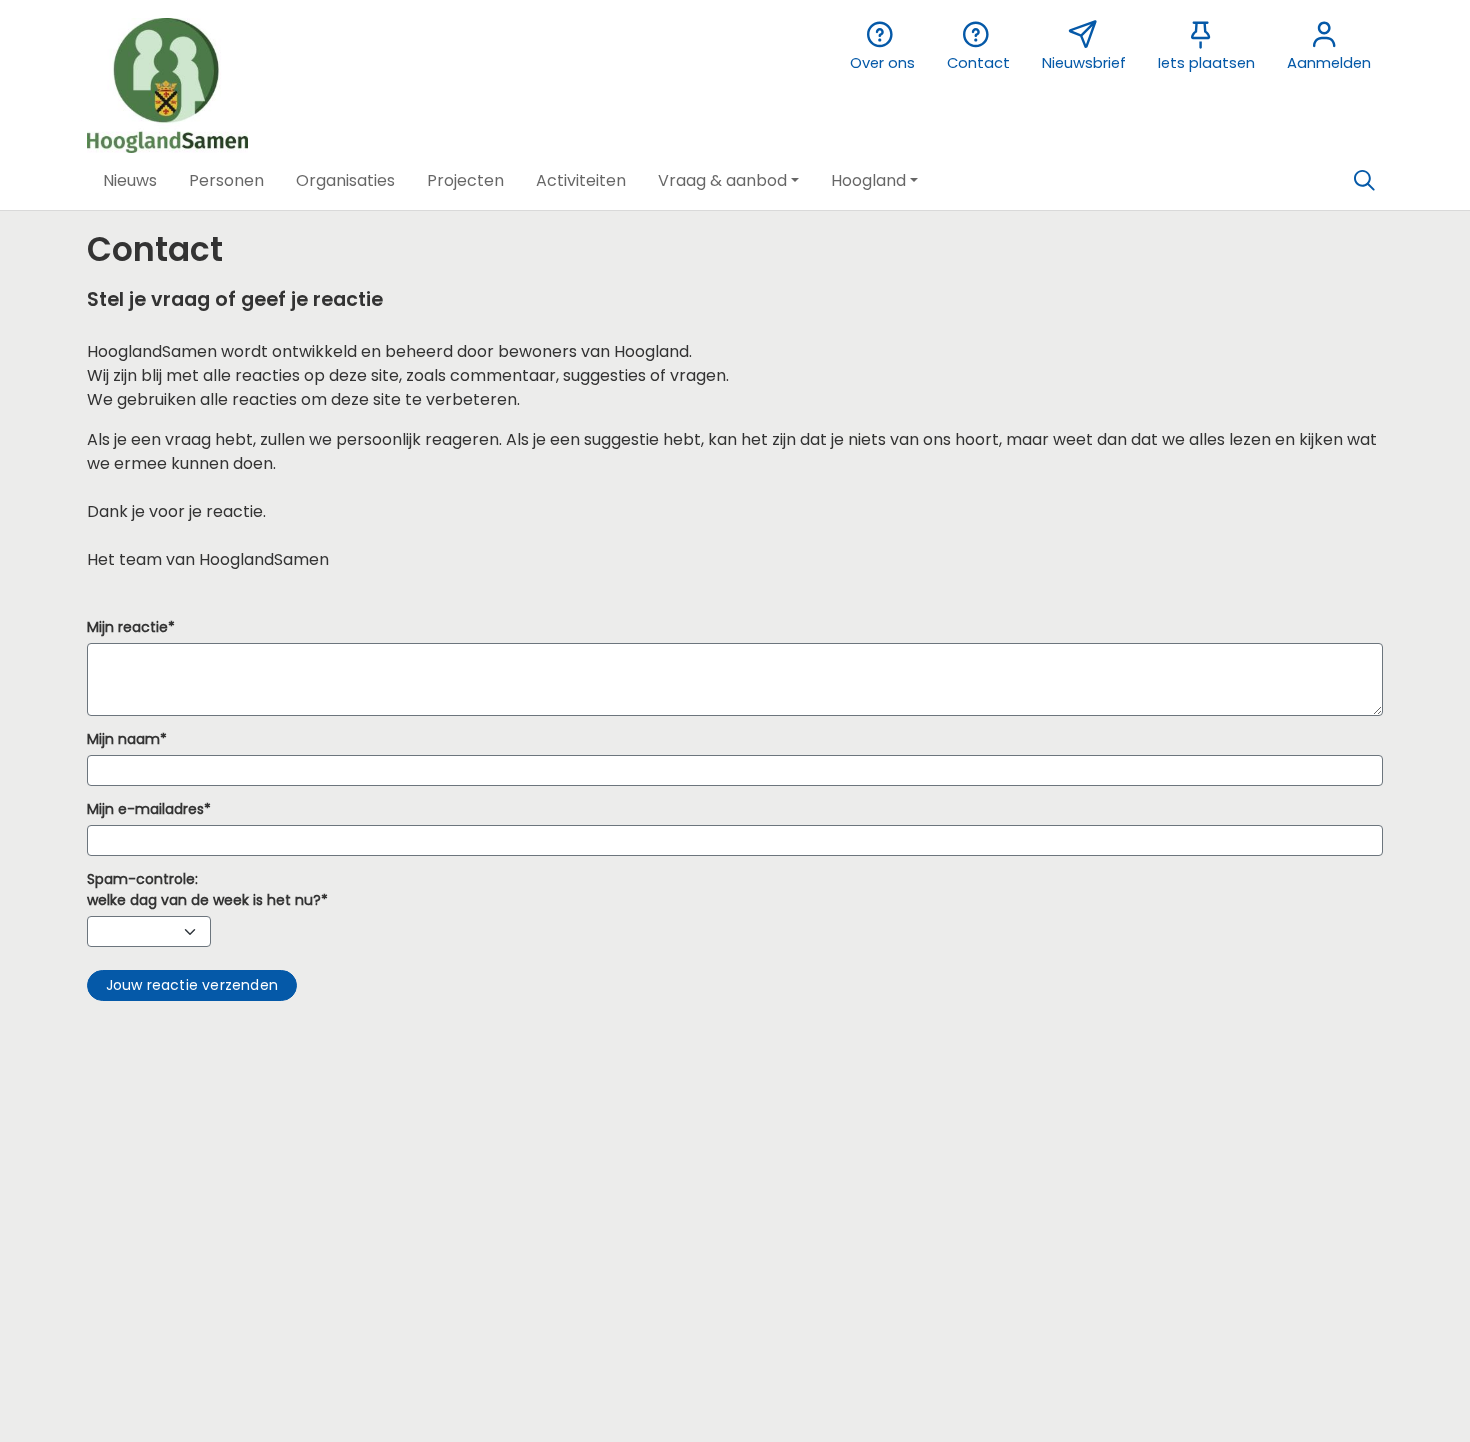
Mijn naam (123, 739)
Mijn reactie (127, 627)
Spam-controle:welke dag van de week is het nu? (204, 889)
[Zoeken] (1364, 181)
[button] (130, 181)
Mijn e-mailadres (145, 809)
